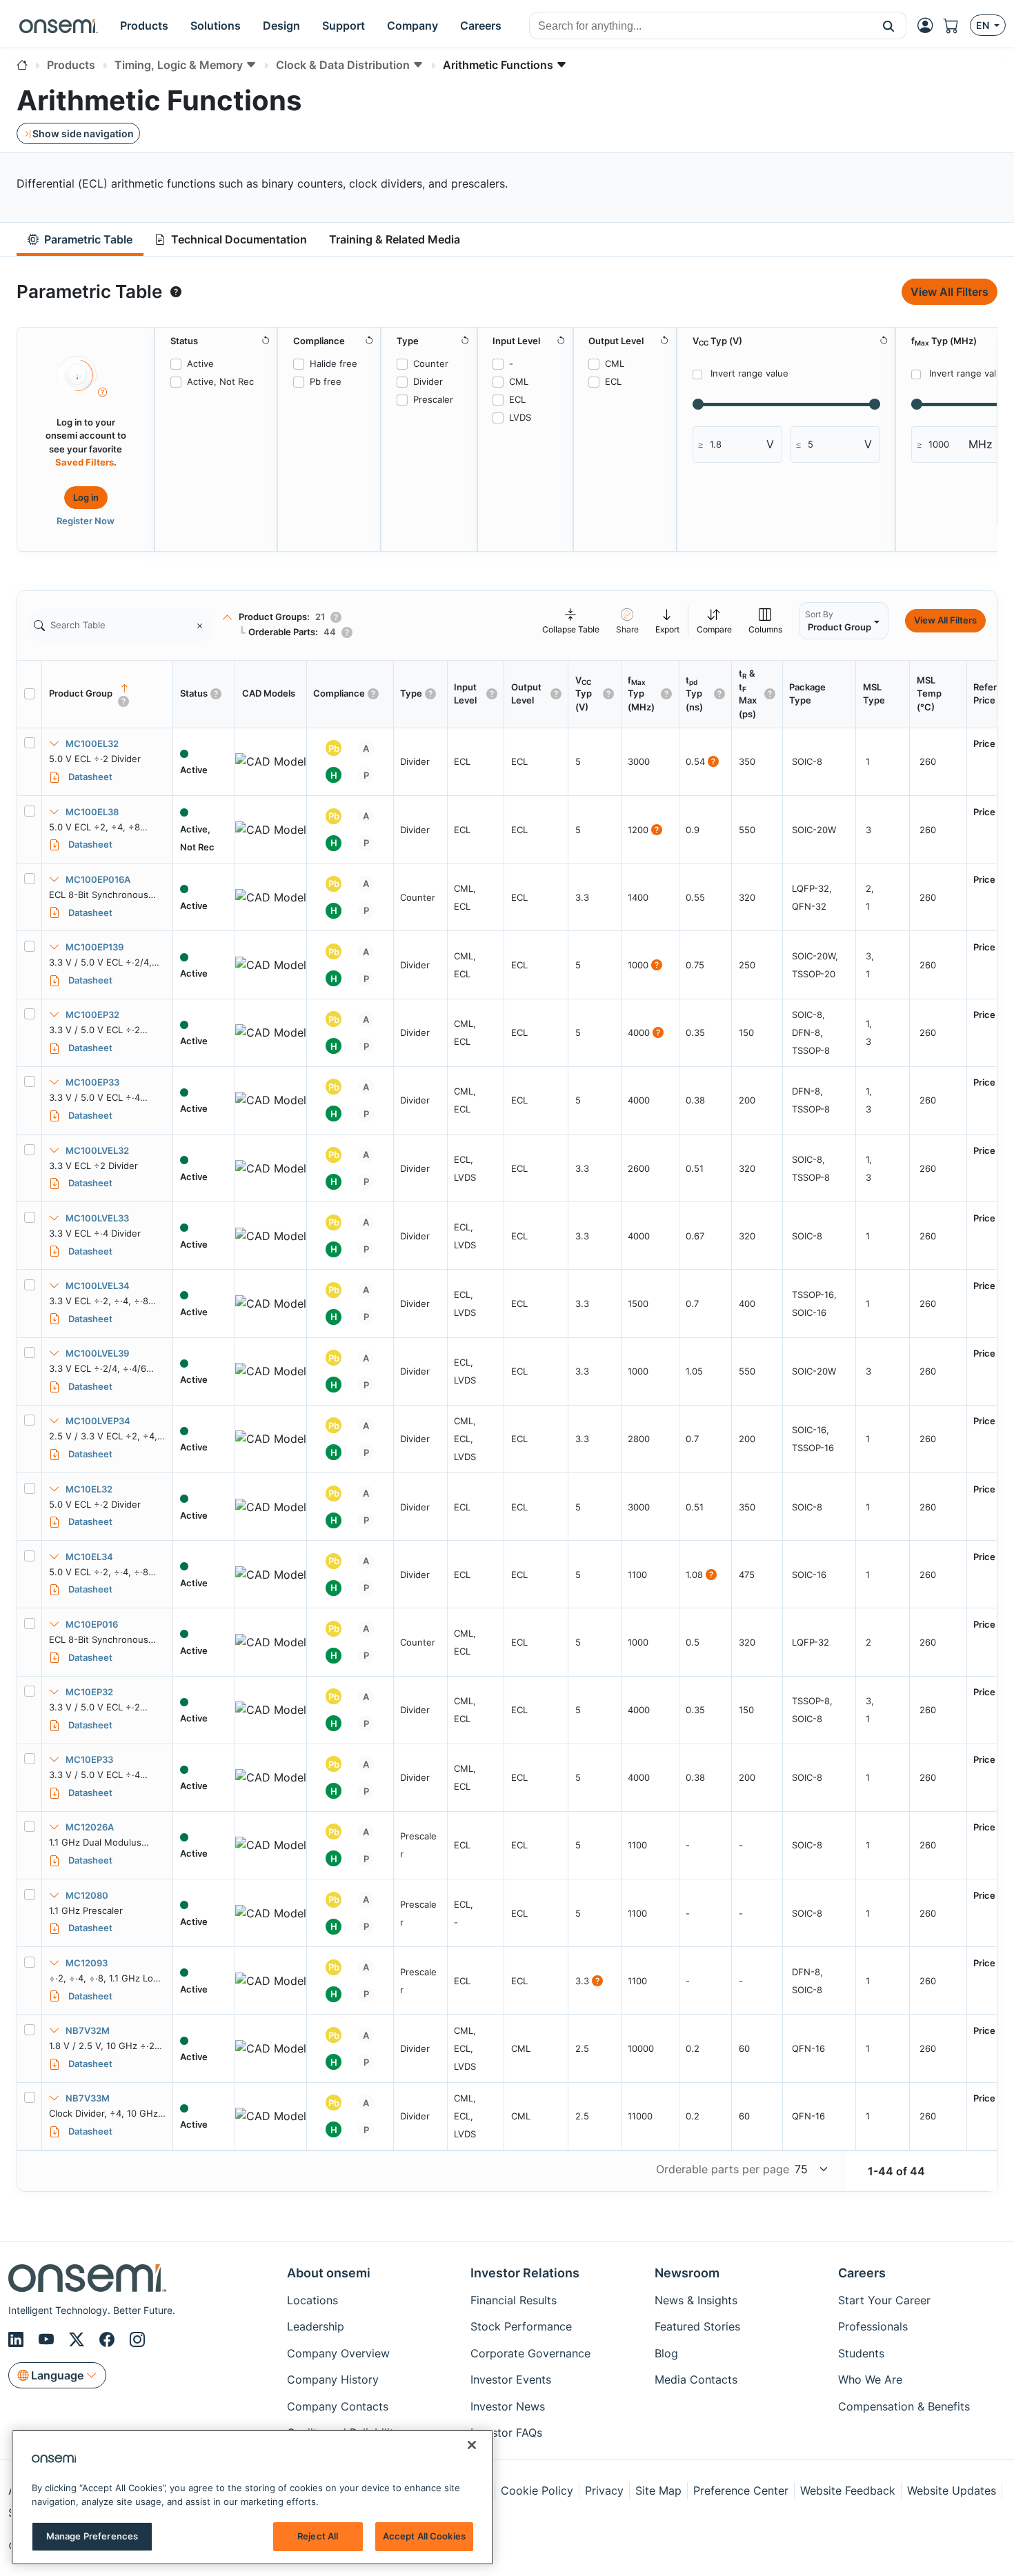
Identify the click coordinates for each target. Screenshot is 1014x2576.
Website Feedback (848, 2490)
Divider (428, 381)
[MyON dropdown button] (929, 26)
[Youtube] (48, 2339)
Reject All (318, 2536)
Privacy (604, 2490)
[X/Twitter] (79, 2339)
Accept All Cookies (424, 2536)
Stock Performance (521, 2326)
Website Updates (952, 2490)
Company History (333, 2379)
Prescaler (433, 399)
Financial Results (514, 2300)
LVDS (520, 417)
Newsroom (687, 2273)
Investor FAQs (506, 2433)
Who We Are (870, 2379)
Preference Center (741, 2490)
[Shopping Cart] (957, 26)
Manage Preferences (92, 2536)
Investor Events (511, 2379)
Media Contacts (696, 2379)
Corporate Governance (530, 2353)
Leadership (316, 2326)
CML (519, 381)
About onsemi (329, 2273)
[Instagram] (137, 2339)
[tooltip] (176, 292)
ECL (517, 399)
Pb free (326, 381)
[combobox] (700, 26)
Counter (431, 363)
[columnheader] (108, 694)
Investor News (508, 2406)
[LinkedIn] (18, 2339)
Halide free (334, 363)
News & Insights (696, 2300)
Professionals (873, 2326)
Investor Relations (525, 2273)
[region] (252, 2497)
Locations (312, 2300)
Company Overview (338, 2353)
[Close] (472, 2445)
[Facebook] (109, 2339)
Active (200, 363)
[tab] (80, 240)
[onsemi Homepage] (59, 26)
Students (861, 2353)
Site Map (658, 2490)
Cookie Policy (537, 2490)
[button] (889, 26)
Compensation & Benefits (904, 2406)
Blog (666, 2353)
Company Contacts (338, 2406)
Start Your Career (884, 2300)
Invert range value (749, 373)
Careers (862, 2273)
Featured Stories (697, 2326)
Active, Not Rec (220, 381)
